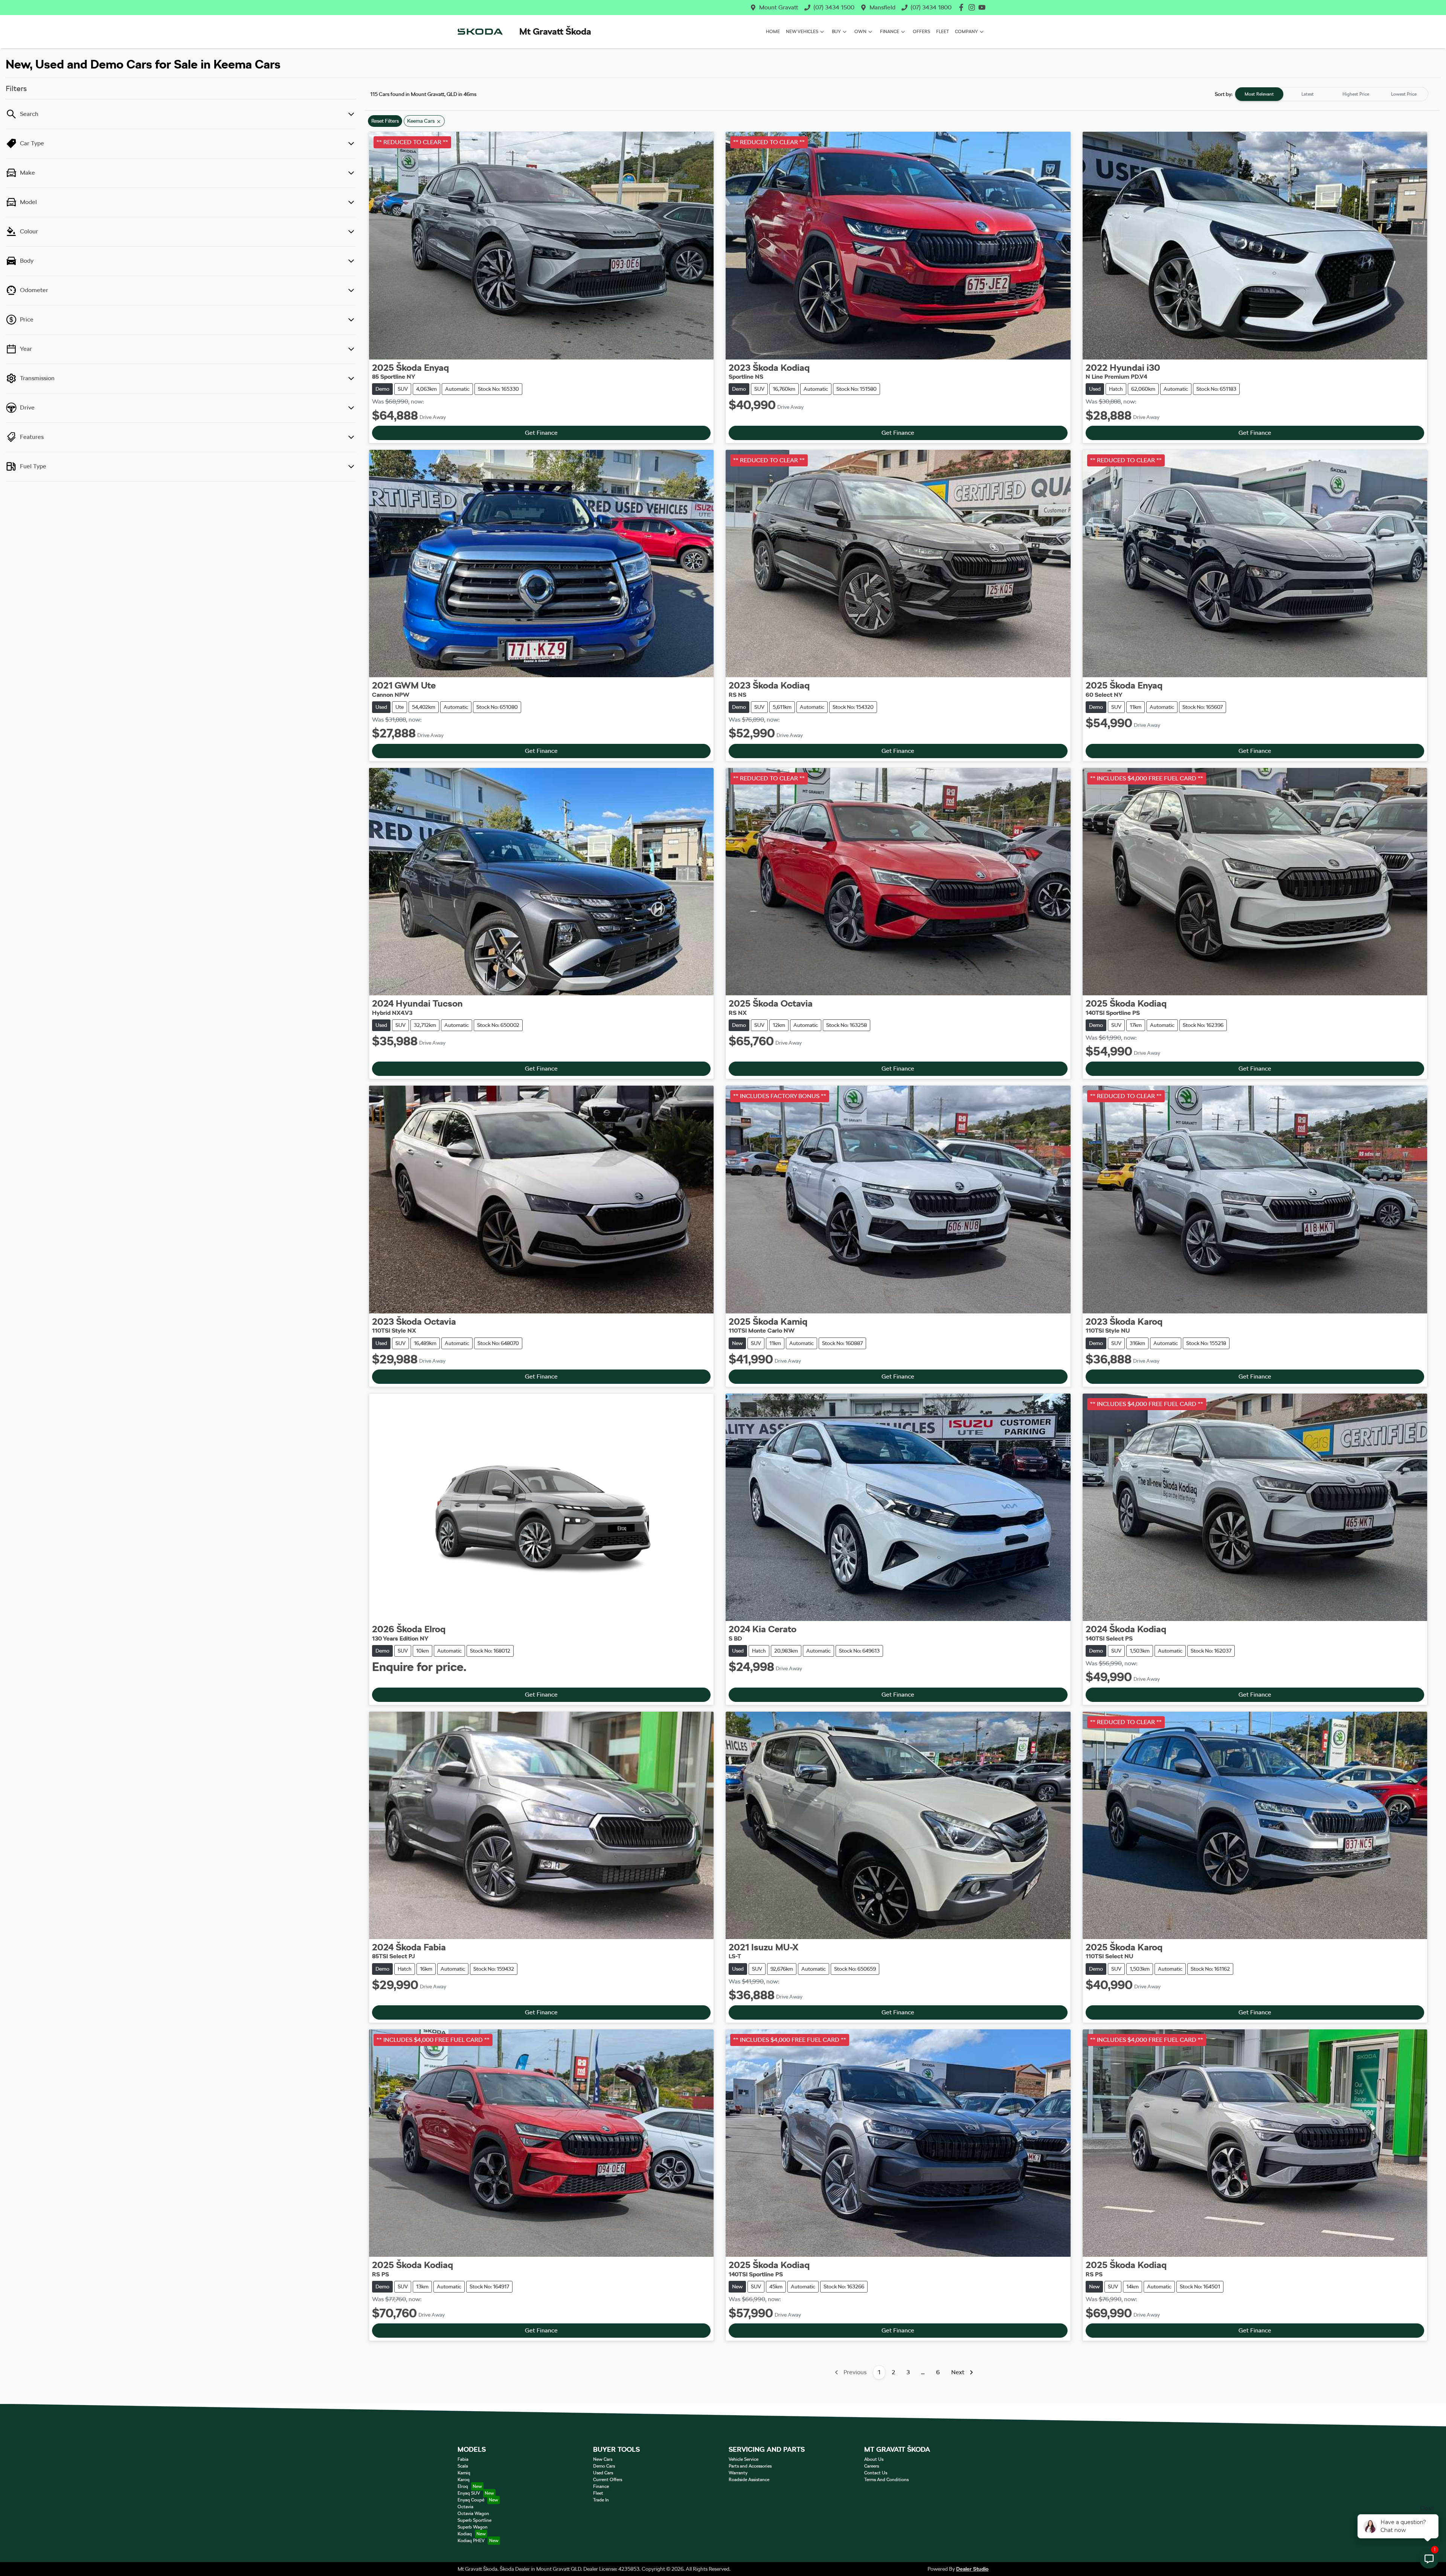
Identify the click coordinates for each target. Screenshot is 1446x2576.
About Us (874, 2459)
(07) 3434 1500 (834, 7)
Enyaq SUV (469, 2493)
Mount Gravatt (779, 7)
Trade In (601, 2500)
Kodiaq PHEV (471, 2541)
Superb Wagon (473, 2527)
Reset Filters (385, 121)
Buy (836, 32)
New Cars (603, 2459)
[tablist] (1332, 94)
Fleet (943, 32)
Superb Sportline (474, 2520)
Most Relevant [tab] (1259, 94)
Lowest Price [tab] (1404, 94)
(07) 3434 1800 (931, 7)
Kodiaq (465, 2534)
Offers (921, 32)
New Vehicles (802, 32)
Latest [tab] (1308, 94)
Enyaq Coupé (471, 2500)
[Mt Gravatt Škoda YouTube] (983, 7)
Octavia (465, 2507)
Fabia (463, 2459)
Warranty (738, 2473)
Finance (890, 32)
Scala (463, 2466)
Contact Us (876, 2473)
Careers (872, 2466)
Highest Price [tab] (1356, 94)
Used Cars (603, 2473)
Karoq (464, 2480)
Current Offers (608, 2480)
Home (773, 32)
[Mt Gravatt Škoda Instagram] (973, 7)
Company (966, 32)
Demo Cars (604, 2466)
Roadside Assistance (749, 2480)
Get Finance (541, 433)
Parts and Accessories (750, 2466)
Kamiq (464, 2473)
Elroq (463, 2486)
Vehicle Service (744, 2459)
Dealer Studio (972, 2569)
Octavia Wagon (473, 2514)
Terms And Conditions (886, 2480)
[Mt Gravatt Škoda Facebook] (963, 7)
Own (860, 32)
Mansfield (882, 7)
